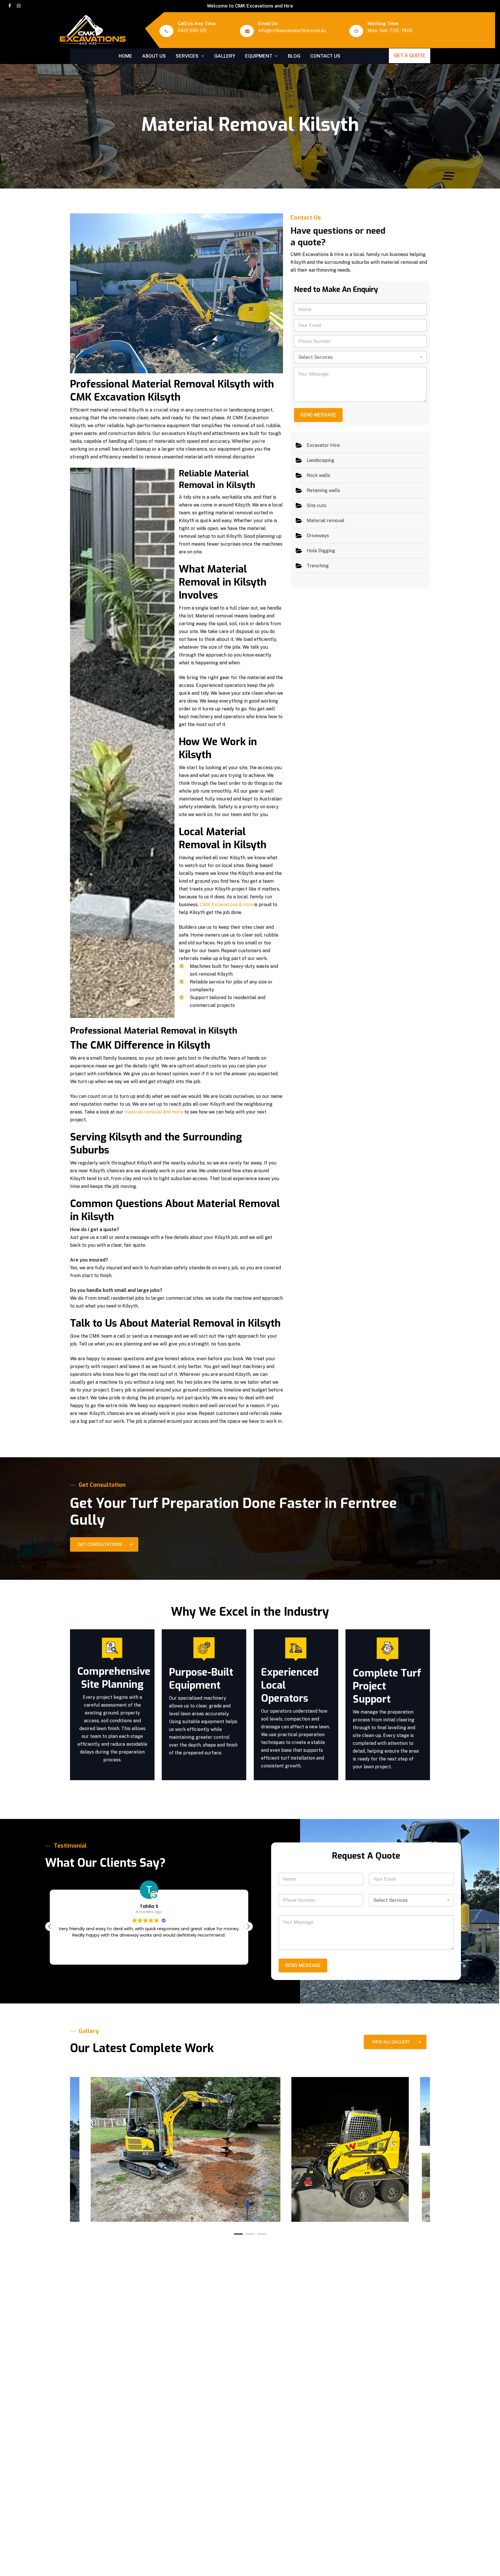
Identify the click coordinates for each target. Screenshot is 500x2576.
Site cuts (317, 505)
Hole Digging (321, 551)
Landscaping (320, 460)
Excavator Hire (323, 445)
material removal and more (154, 1112)
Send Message (318, 415)
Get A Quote (410, 55)
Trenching (318, 566)
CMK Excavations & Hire (226, 905)
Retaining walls (323, 490)
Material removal (326, 521)
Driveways (318, 536)
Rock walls (318, 475)
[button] (104, 1544)
